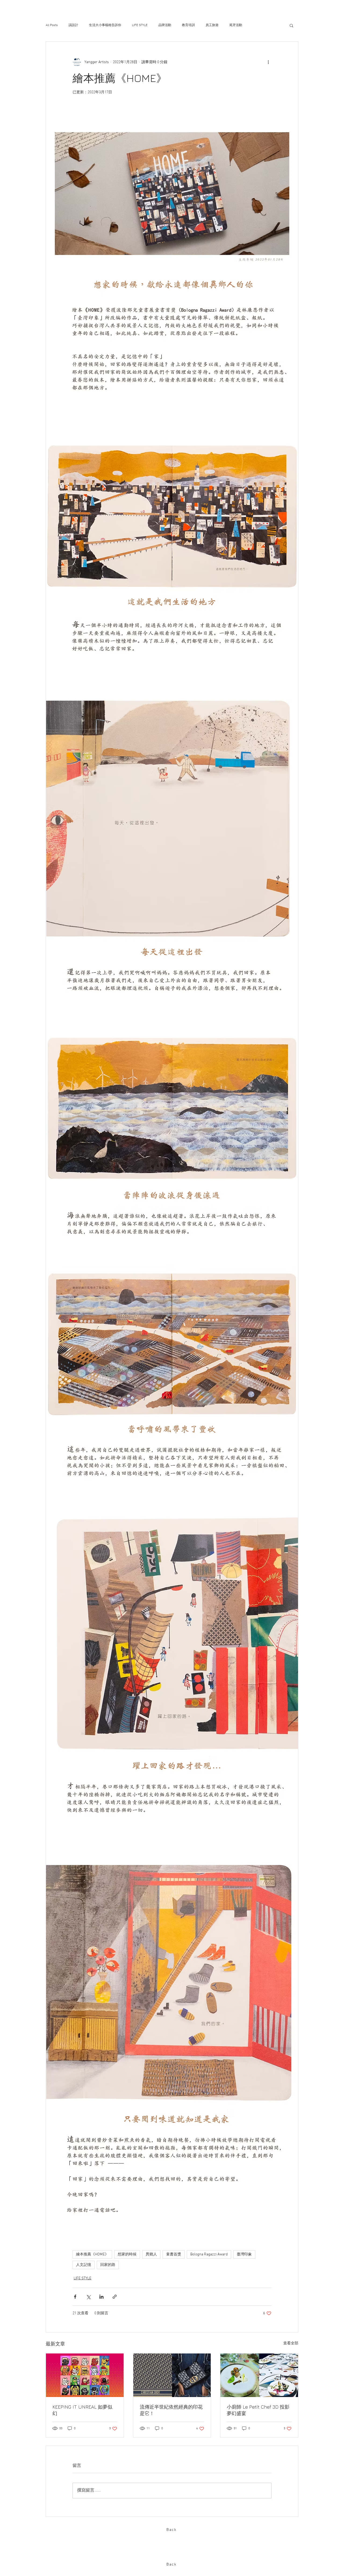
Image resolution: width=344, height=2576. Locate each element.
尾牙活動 (236, 25)
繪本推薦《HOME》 (92, 2254)
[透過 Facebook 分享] (75, 2297)
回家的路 (108, 2265)
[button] (291, 25)
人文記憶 (84, 2265)
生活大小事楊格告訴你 (105, 25)
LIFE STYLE (140, 25)
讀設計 (73, 25)
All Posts (52, 25)
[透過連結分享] (115, 2297)
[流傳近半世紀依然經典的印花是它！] (172, 2375)
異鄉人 (151, 2254)
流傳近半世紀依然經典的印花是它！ (171, 2410)
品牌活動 (165, 25)
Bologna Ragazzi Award (209, 2254)
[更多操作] (268, 62)
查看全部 (291, 2343)
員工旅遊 (212, 25)
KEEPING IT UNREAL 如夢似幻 (82, 2410)
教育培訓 (188, 25)
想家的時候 (127, 2254)
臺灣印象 (244, 2254)
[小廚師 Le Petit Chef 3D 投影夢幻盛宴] (259, 2375)
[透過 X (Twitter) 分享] (88, 2297)
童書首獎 (174, 2254)
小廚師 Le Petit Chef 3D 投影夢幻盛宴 (258, 2410)
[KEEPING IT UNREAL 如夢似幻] (85, 2375)
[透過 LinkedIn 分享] (101, 2297)
